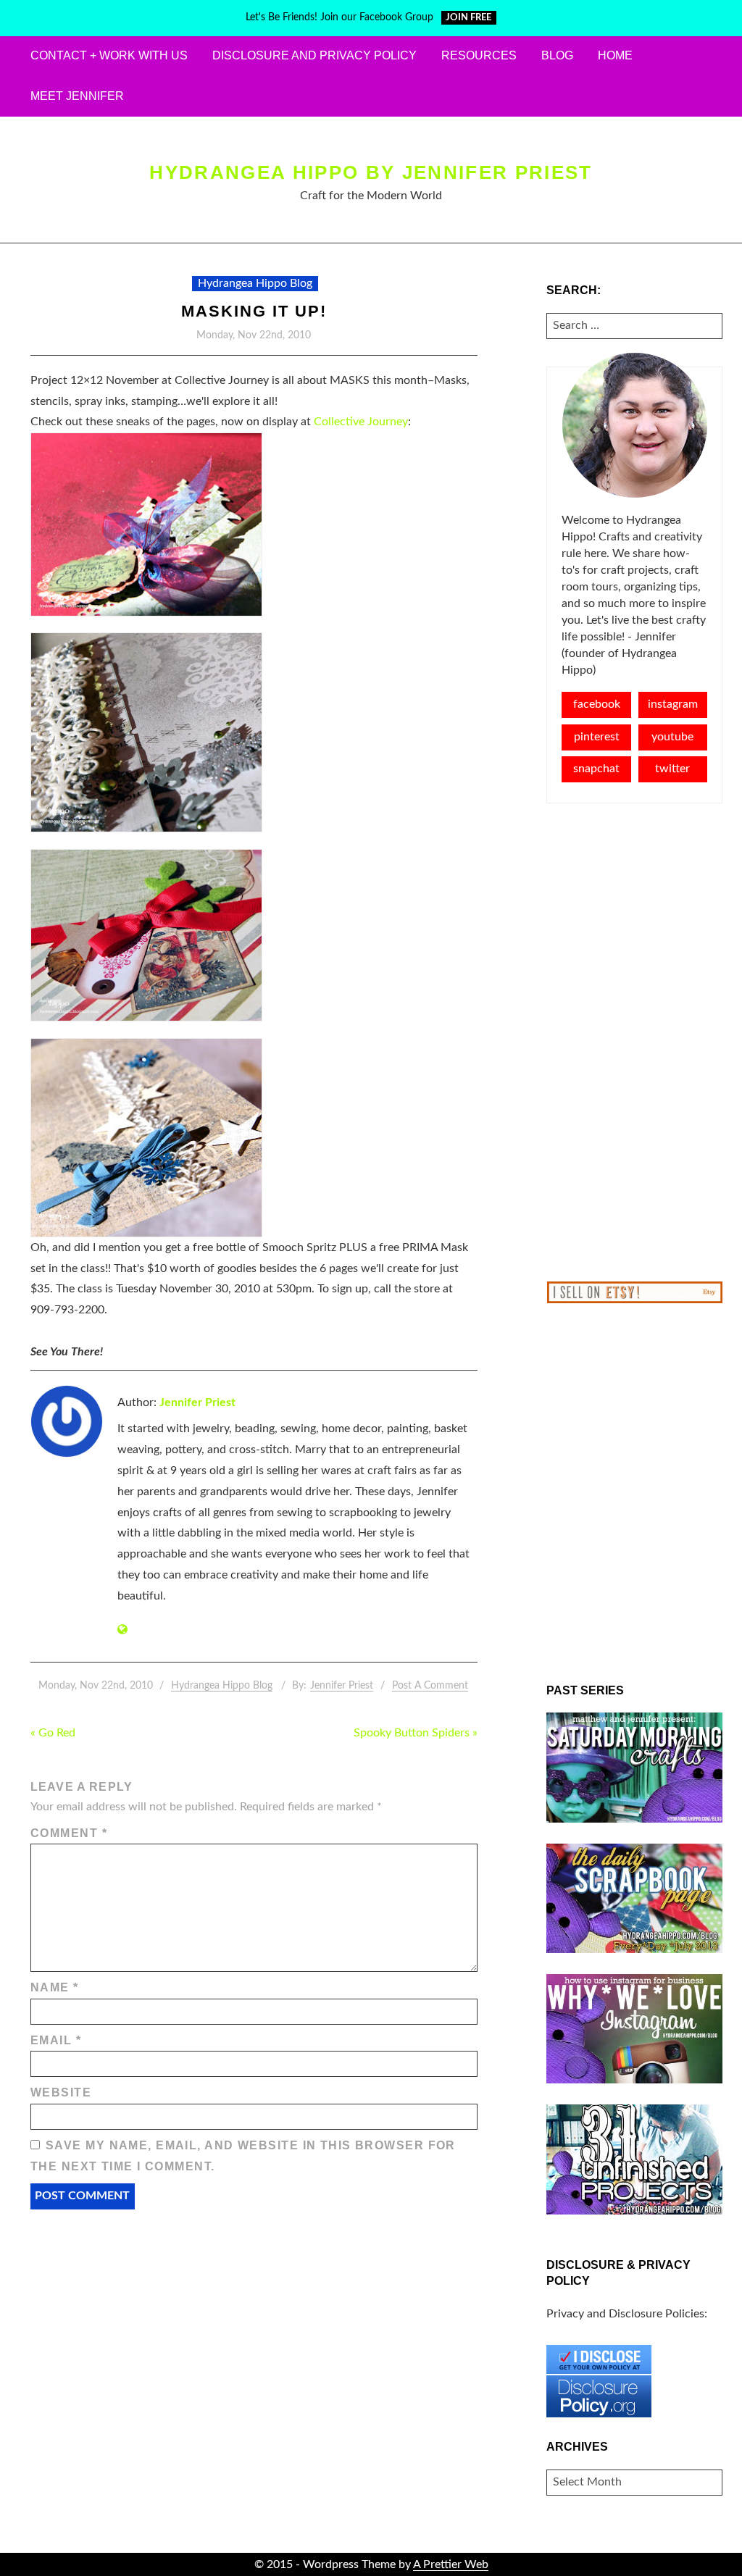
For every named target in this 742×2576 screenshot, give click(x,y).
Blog (557, 55)
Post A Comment (430, 1686)
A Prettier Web (451, 2564)
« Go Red (53, 1733)
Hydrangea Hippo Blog (255, 283)
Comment (69, 1833)
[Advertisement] (634, 1042)
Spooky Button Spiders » (416, 1733)
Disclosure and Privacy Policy (314, 55)
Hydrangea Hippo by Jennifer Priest (371, 172)
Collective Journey (361, 422)
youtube (672, 737)
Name (55, 1987)
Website (61, 2092)
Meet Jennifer (77, 96)
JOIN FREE (468, 18)
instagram (673, 704)
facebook (597, 704)
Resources (479, 55)
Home (615, 55)
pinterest (597, 737)
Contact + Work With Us (109, 55)
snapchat (596, 769)
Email (56, 2040)
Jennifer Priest (197, 1402)
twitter (672, 769)
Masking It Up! (254, 311)
